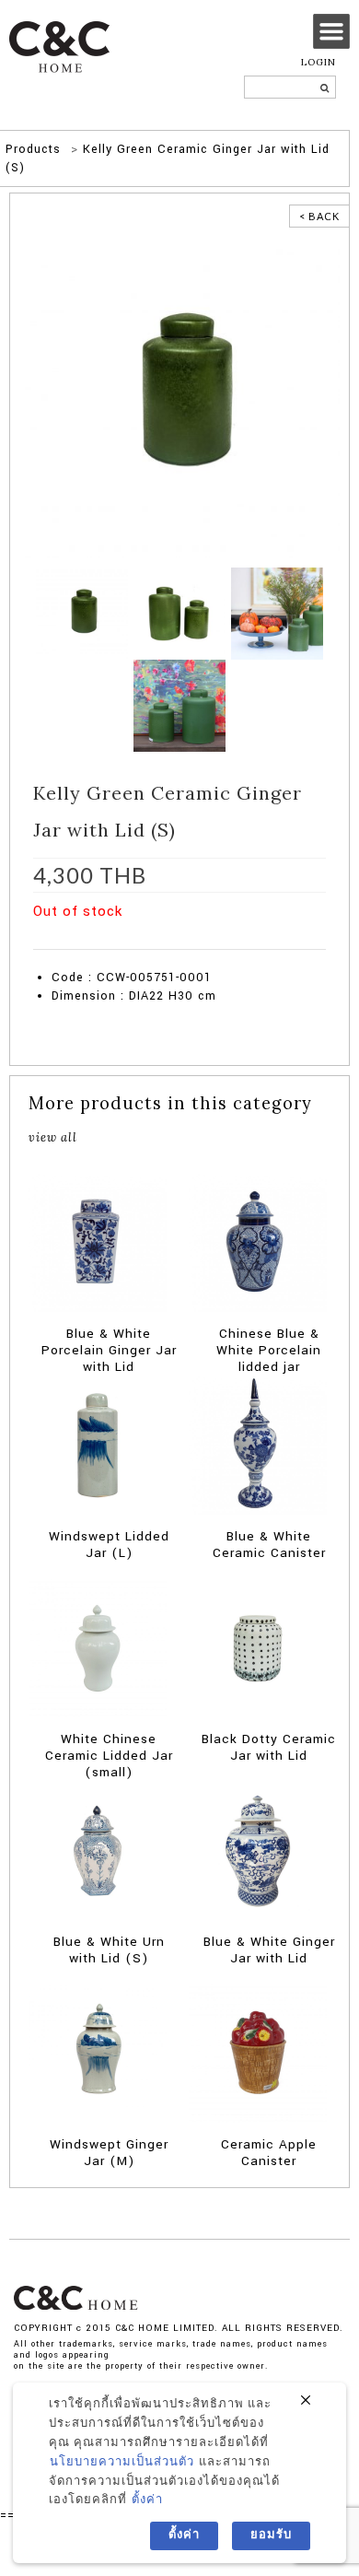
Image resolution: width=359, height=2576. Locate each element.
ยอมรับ (271, 2535)
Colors (204, 940)
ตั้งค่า (147, 2500)
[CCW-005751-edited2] (179, 397)
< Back (319, 216)
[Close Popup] (306, 2401)
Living (243, 940)
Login (318, 62)
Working (286, 940)
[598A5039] (179, 705)
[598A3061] (277, 613)
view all (53, 1137)
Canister (161, 940)
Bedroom (113, 940)
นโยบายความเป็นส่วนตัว (122, 2462)
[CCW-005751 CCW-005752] (179, 613)
